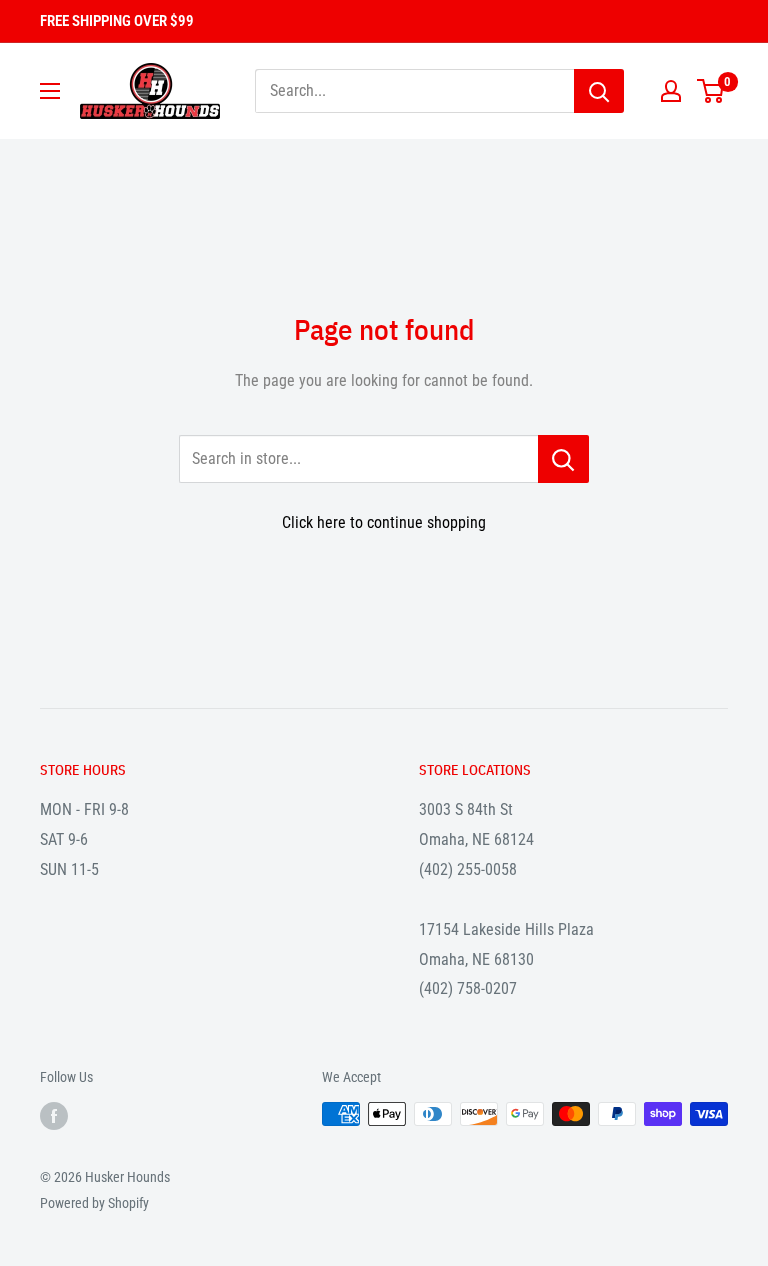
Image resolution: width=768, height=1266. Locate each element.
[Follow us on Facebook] (54, 1116)
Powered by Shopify (94, 1203)
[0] (711, 91)
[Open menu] (50, 91)
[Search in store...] (563, 459)
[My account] (671, 91)
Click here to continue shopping (384, 522)
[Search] (599, 91)
